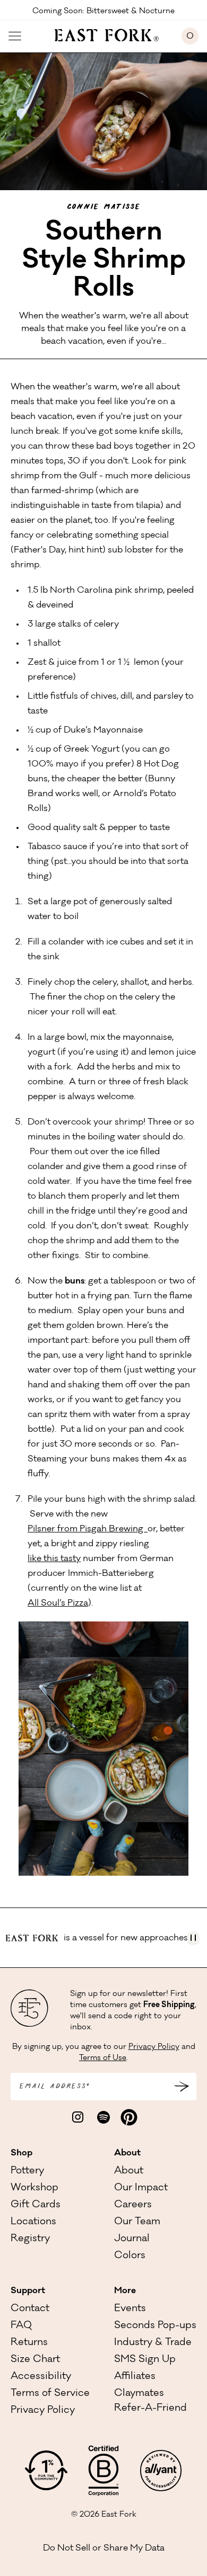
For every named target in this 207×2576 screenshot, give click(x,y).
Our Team (137, 2222)
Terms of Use (103, 2058)
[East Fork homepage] (102, 34)
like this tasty (54, 1559)
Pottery (27, 2171)
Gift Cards (36, 2205)
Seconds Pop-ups (155, 2326)
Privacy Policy (154, 2047)
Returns (29, 2343)
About (127, 2153)
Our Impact (141, 2188)
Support (28, 2291)
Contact (30, 2309)
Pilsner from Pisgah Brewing (88, 1529)
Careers (133, 2205)
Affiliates (135, 2377)
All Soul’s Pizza (58, 1603)
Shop (21, 2153)
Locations (33, 2222)
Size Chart (35, 2360)
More (125, 2291)
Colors (130, 2256)
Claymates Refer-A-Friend (150, 2401)
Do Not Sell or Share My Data (104, 2548)
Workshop (34, 2188)
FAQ (21, 2326)
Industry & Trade (153, 2343)
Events (130, 2309)
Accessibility (41, 2377)
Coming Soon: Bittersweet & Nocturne (103, 11)
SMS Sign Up (145, 2360)
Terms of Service (50, 2394)
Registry (30, 2239)
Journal (132, 2239)
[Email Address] (182, 2087)
